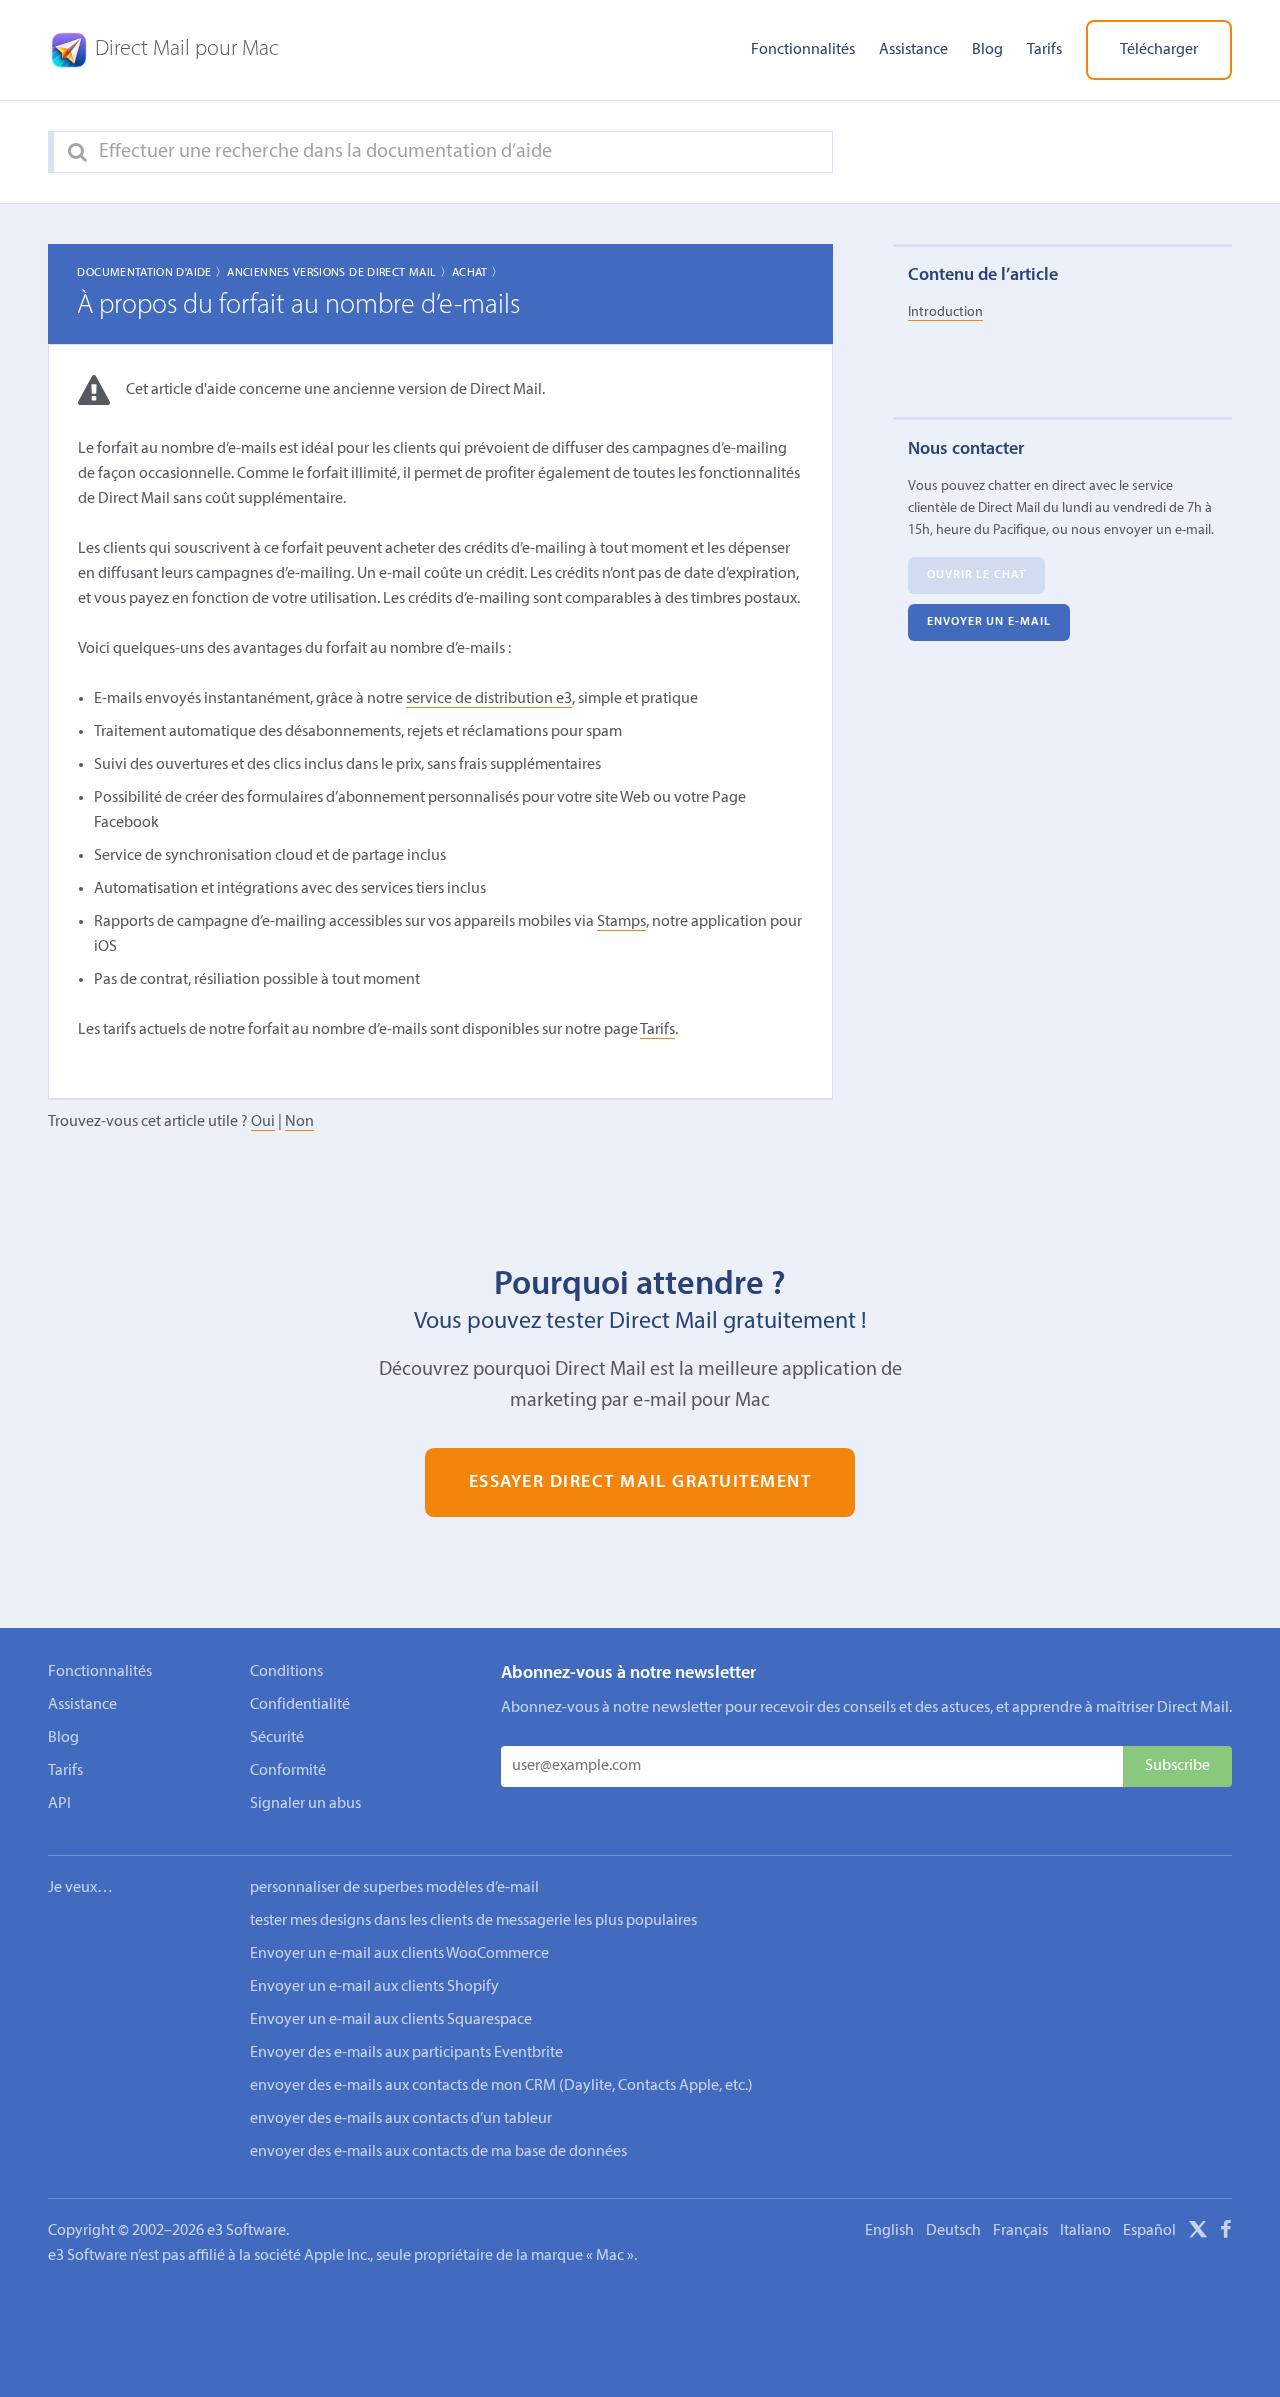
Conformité (288, 1771)
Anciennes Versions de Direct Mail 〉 (339, 273)
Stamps (621, 922)
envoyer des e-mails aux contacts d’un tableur (401, 2119)
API (59, 1804)
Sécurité (277, 1738)
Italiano (1085, 2231)
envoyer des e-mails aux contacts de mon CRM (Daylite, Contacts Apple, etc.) (501, 2086)
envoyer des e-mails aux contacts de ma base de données (438, 2152)
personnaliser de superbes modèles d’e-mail (394, 1888)
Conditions (286, 1672)
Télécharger (1159, 50)
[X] (1198, 2233)
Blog (987, 50)
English (889, 2231)
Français (1020, 2231)
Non (299, 1122)
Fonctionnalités (803, 50)
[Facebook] (1226, 2233)
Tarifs (1044, 50)
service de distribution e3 (489, 699)
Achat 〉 (478, 273)
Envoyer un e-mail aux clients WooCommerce (399, 1954)
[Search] (77, 153)
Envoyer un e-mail (989, 623)
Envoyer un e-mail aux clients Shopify (374, 1987)
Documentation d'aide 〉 (152, 273)
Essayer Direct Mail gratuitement (640, 1482)
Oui (263, 1122)
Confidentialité (300, 1705)
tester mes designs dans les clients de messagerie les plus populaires (473, 1921)
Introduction (945, 312)
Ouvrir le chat (976, 576)
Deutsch (953, 2231)
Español (1149, 2231)
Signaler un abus (305, 1804)
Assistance (913, 50)
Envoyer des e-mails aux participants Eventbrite (406, 2053)
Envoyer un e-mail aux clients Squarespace (391, 2020)
